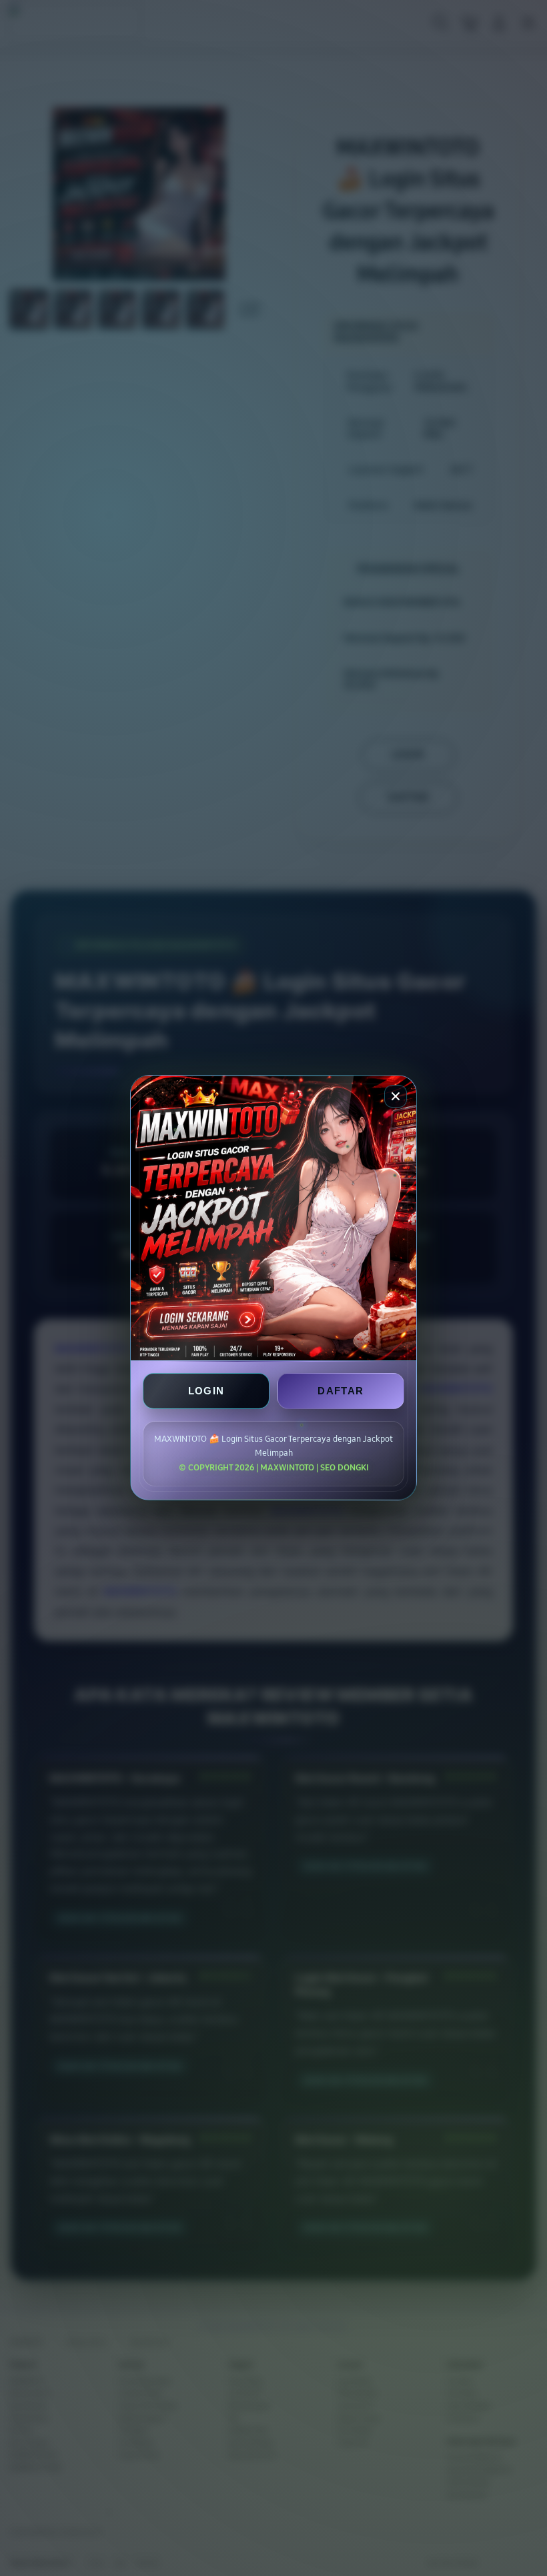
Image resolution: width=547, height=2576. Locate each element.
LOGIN (206, 1391)
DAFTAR (341, 1391)
